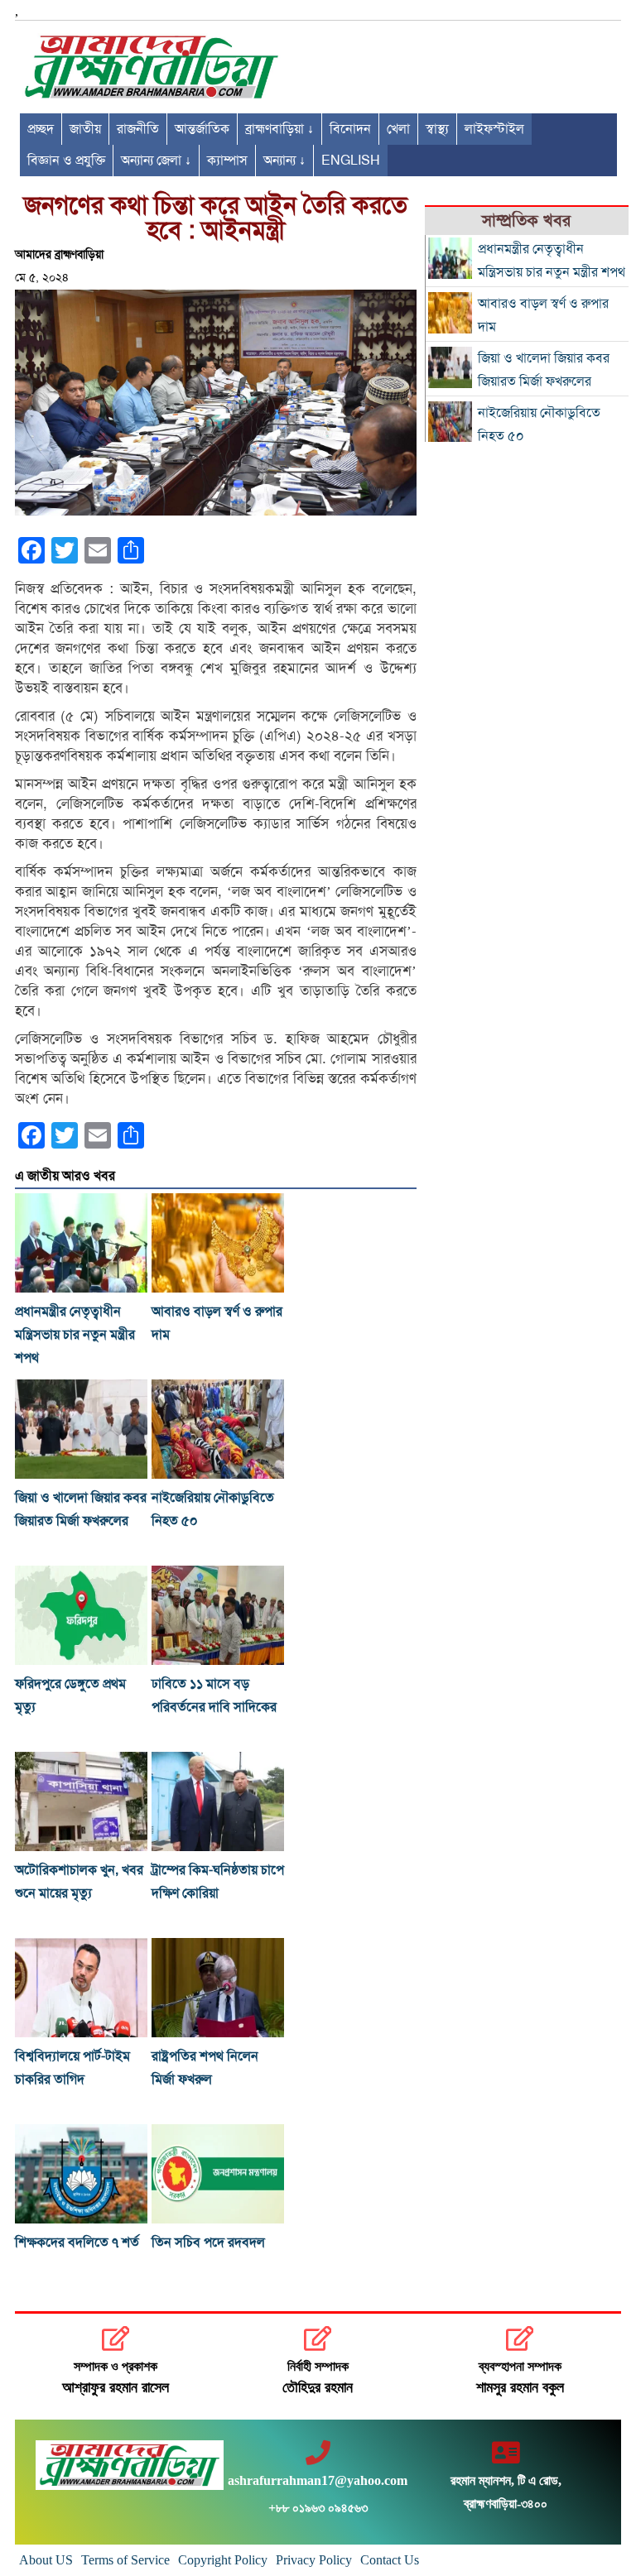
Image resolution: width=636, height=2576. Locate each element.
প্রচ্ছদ (41, 129)
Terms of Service (125, 2560)
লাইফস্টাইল (494, 129)
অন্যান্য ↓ (284, 161)
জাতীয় (85, 129)
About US (46, 2560)
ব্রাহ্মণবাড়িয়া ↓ (279, 129)
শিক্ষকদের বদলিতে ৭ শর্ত (77, 2243)
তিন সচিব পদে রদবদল (208, 2243)
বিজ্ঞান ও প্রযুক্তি (66, 161)
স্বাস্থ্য (437, 129)
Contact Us (390, 2560)
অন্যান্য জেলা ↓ (156, 161)
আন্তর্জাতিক (202, 129)
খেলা (398, 129)
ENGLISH (351, 161)
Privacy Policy (314, 2560)
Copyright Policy (223, 2560)
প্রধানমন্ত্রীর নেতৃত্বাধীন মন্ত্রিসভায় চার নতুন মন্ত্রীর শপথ (75, 1335)
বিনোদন (350, 129)
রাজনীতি (138, 129)
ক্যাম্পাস (227, 161)
